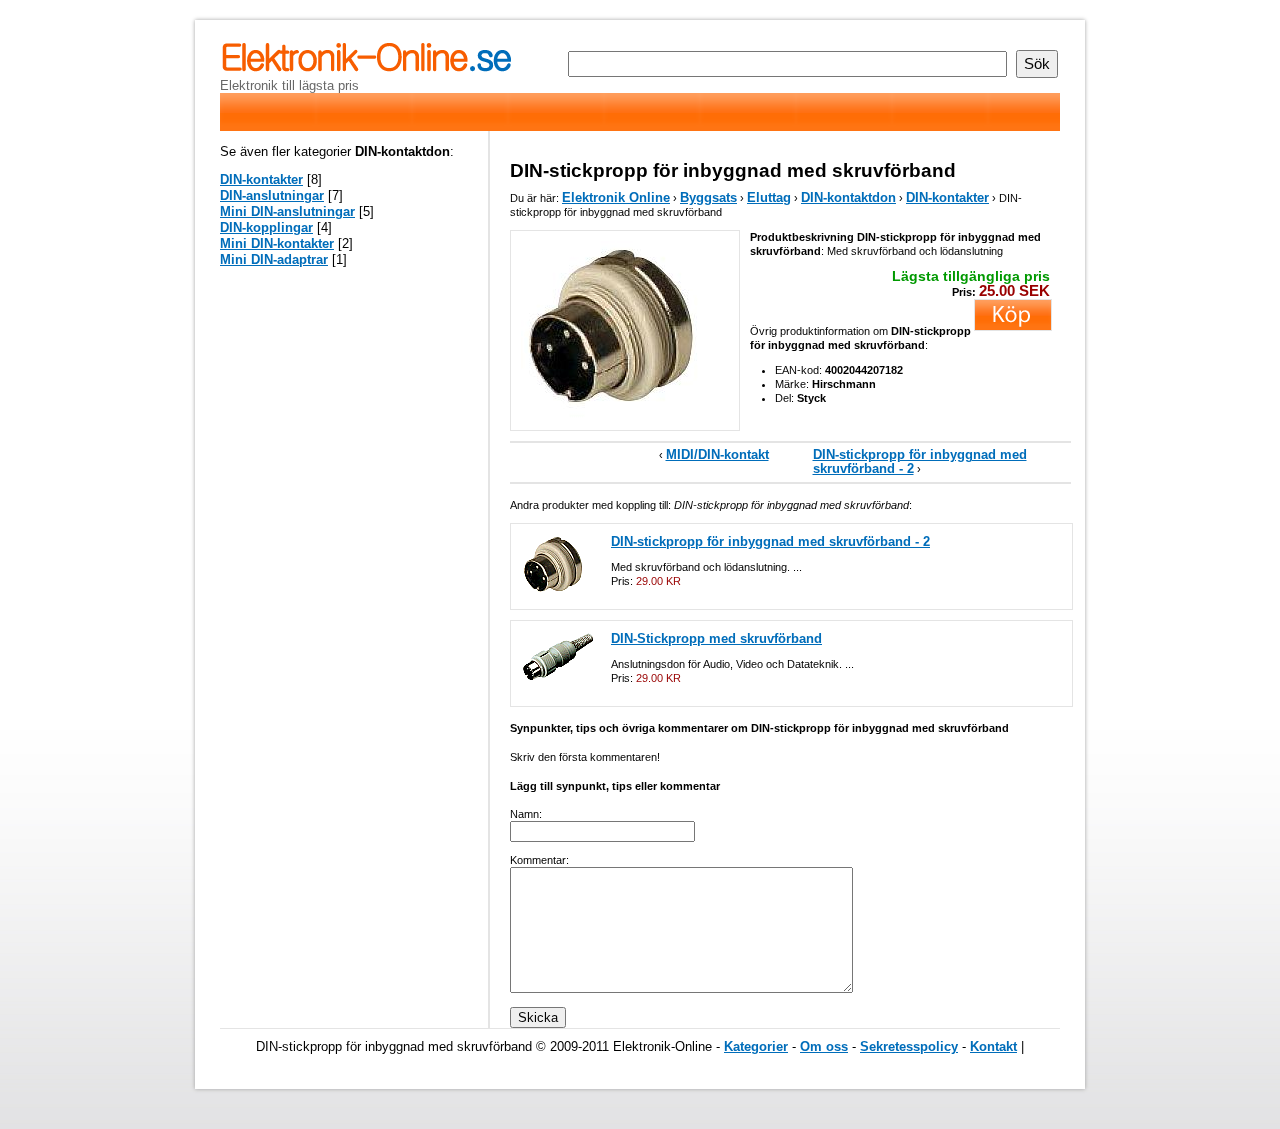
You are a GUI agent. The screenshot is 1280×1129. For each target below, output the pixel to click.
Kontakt (993, 1046)
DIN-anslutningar (272, 195)
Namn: (526, 814)
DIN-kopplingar (266, 227)
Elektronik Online (616, 197)
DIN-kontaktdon (848, 197)
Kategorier (756, 1046)
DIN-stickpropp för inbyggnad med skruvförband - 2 (920, 461)
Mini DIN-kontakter (277, 243)
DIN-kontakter (947, 197)
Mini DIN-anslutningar (287, 211)
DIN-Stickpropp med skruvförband (716, 638)
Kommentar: (539, 860)
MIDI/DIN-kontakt (717, 454)
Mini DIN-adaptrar (274, 259)
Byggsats (708, 197)
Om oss (824, 1046)
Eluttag (769, 197)
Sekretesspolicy (909, 1046)
